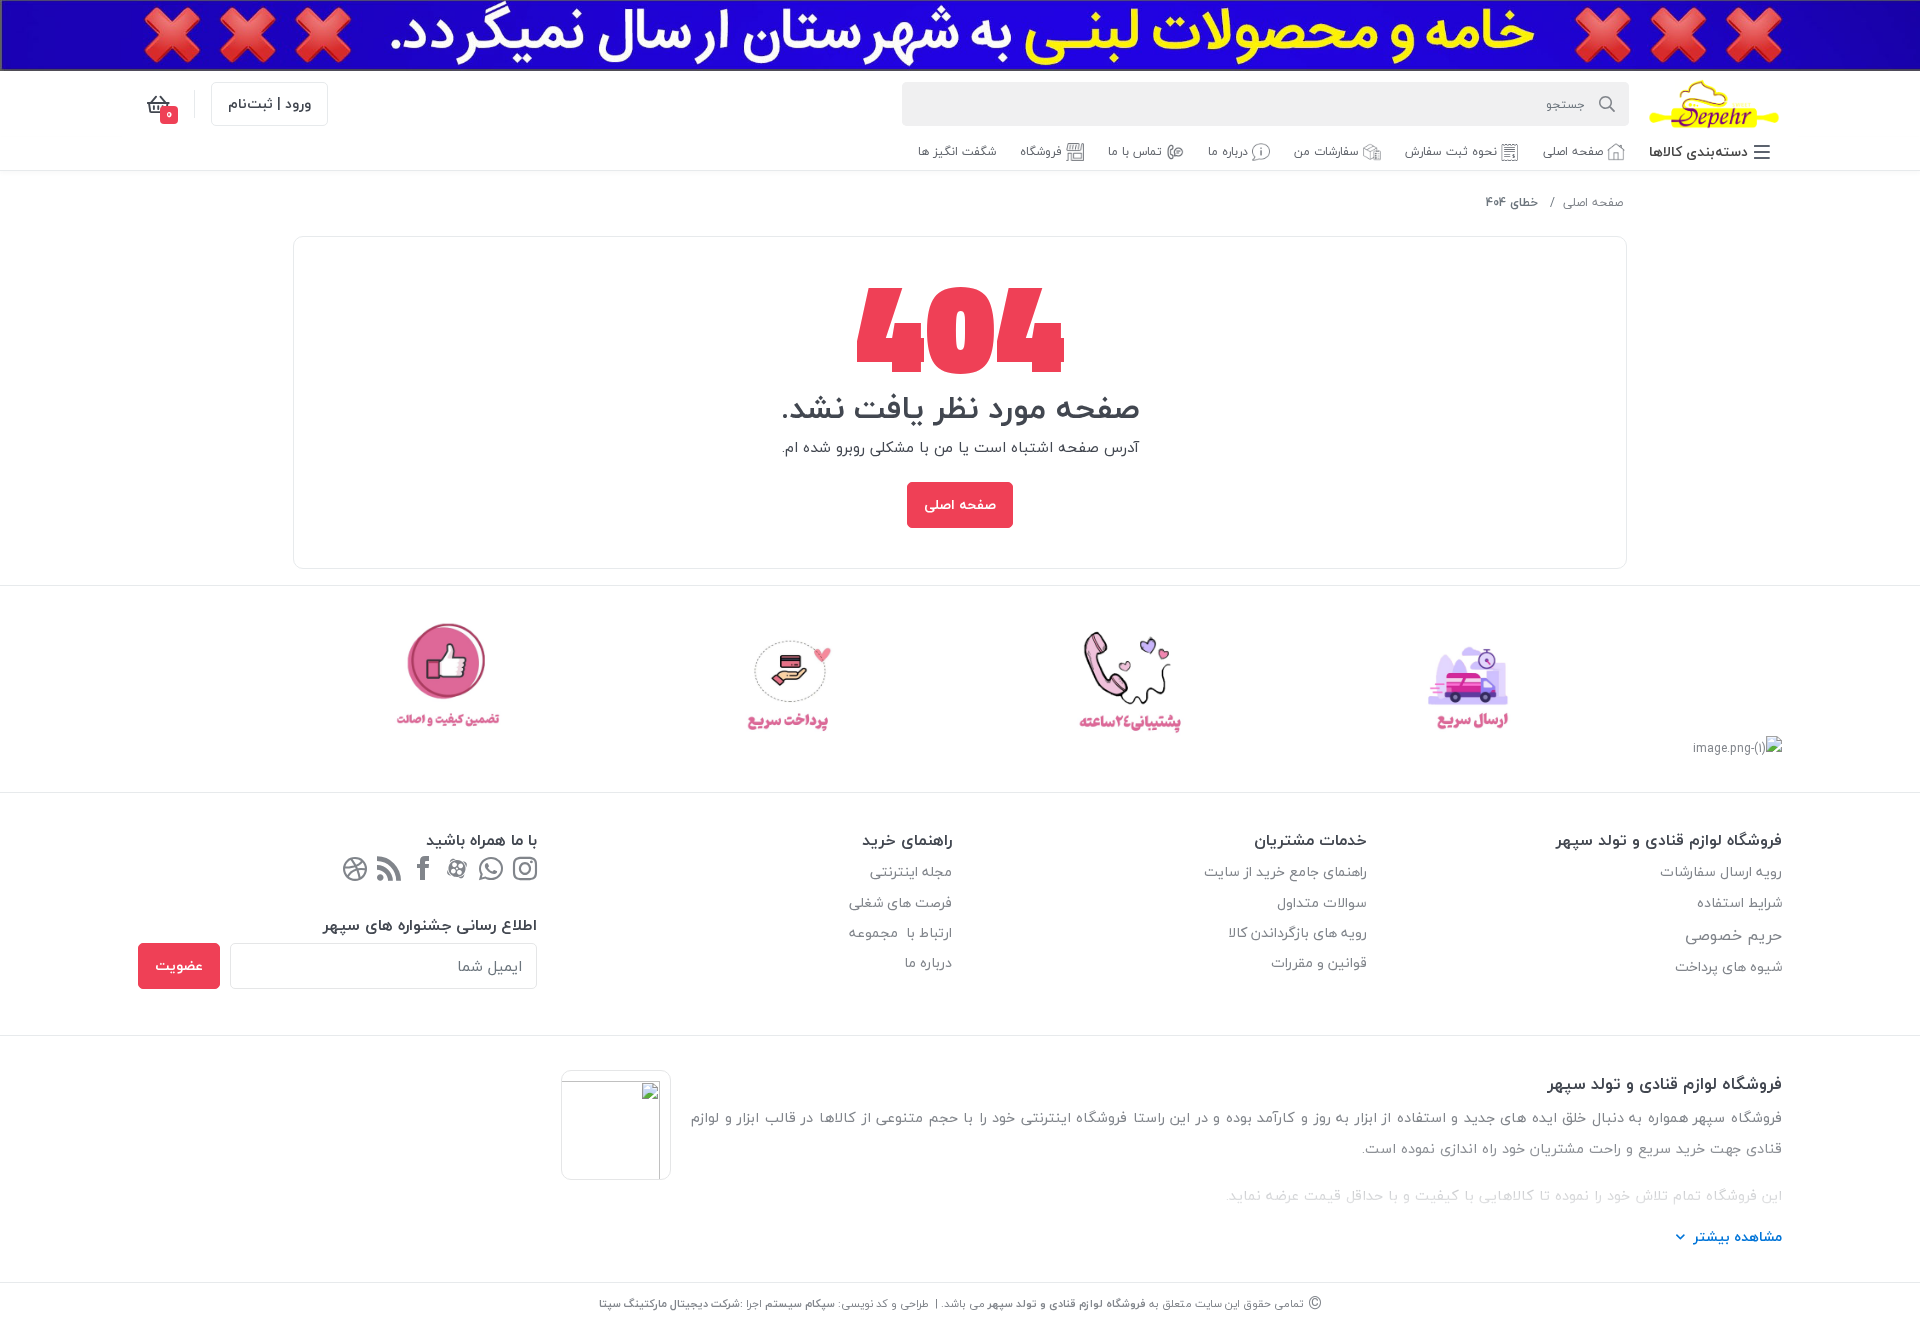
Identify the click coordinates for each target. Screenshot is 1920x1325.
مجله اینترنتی (911, 871)
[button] (1709, 151)
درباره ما (928, 962)
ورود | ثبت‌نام (269, 103)
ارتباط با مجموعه (900, 932)
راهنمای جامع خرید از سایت (1285, 871)
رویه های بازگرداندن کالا (1297, 932)
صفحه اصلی (1593, 202)
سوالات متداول (1322, 902)
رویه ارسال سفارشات (1721, 871)
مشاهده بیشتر (1737, 1236)
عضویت (179, 965)
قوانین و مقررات (1319, 962)
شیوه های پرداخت (1728, 966)
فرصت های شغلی (900, 902)
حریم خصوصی (1733, 935)
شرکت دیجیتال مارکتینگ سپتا (669, 1303)
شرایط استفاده (1737, 902)
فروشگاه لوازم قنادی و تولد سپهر (1067, 1303)
